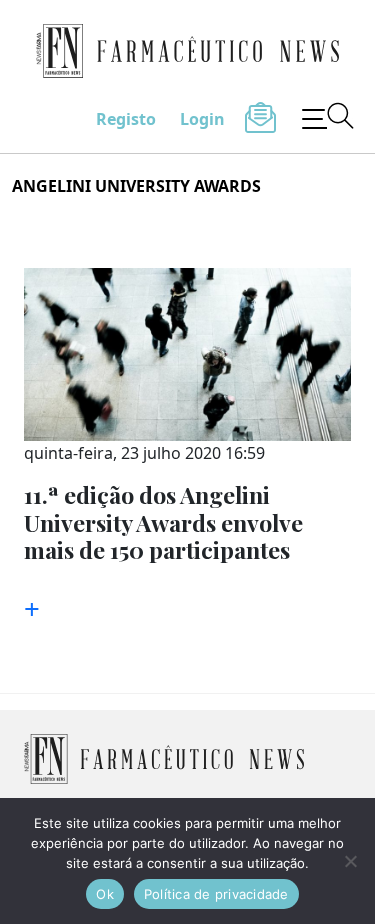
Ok (105, 894)
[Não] (350, 861)
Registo (126, 119)
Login (202, 119)
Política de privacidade (216, 894)
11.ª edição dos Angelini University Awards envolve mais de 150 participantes (163, 522)
